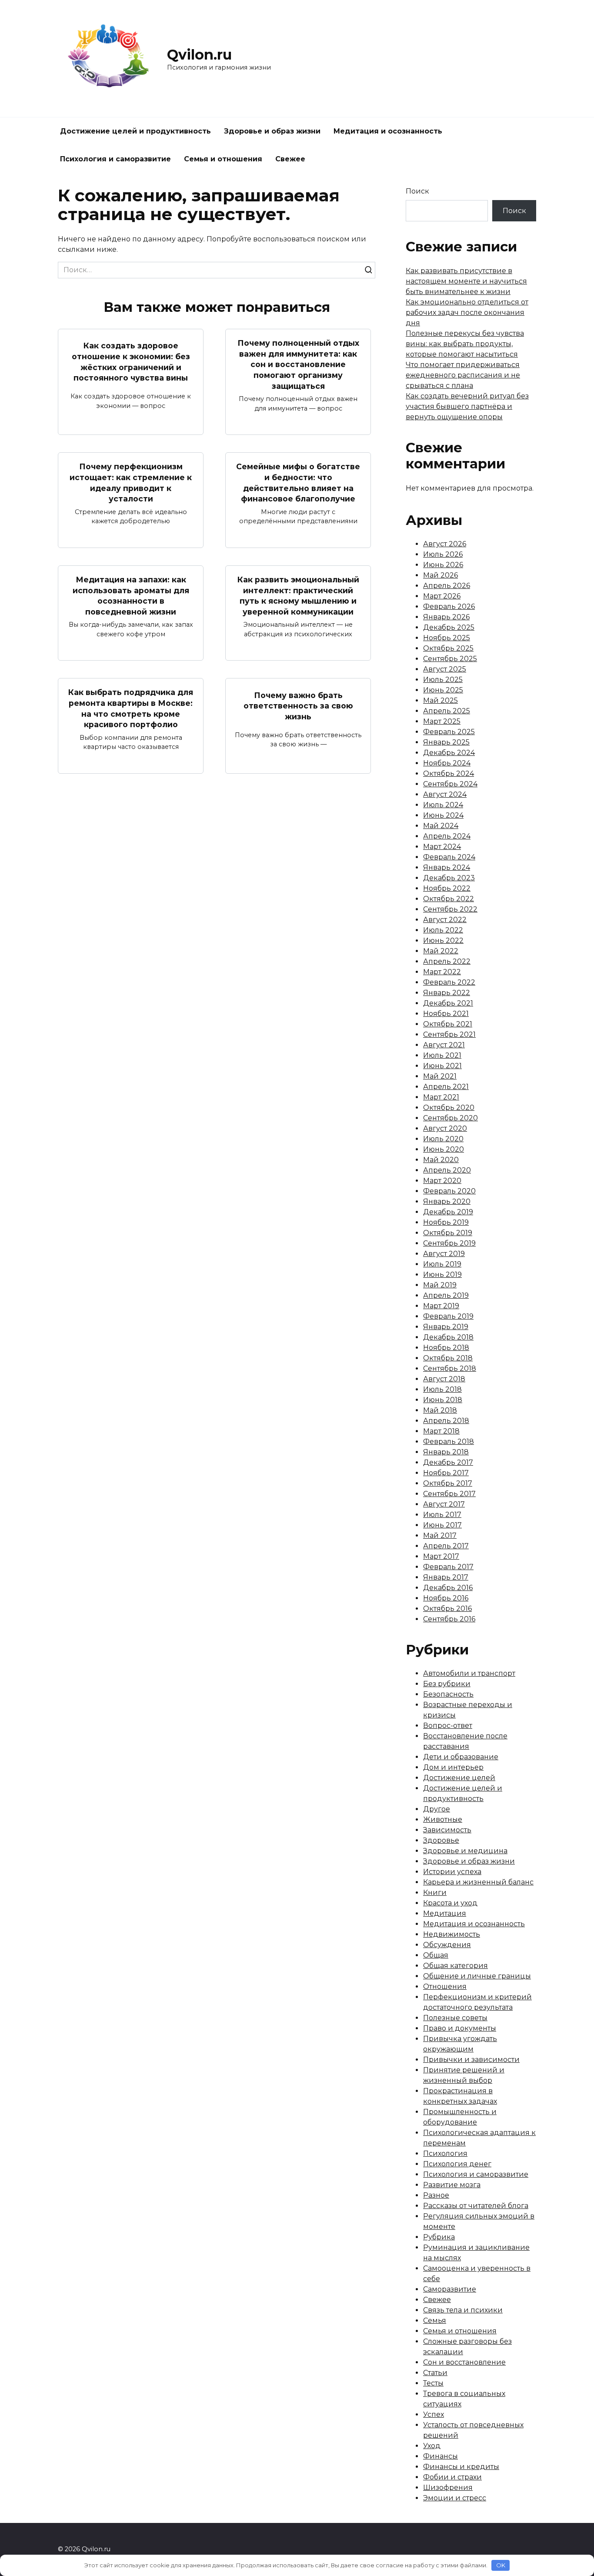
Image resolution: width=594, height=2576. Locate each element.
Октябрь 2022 (449, 899)
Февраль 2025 (449, 732)
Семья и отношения (223, 159)
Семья (435, 2320)
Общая (436, 1955)
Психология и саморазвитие (115, 159)
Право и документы (460, 2028)
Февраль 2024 (449, 857)
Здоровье (441, 1840)
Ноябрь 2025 (447, 638)
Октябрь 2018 (448, 1358)
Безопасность (448, 1694)
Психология (445, 2153)
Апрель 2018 (446, 1421)
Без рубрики (447, 1684)
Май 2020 (441, 1160)
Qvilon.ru (199, 55)
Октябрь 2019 (448, 1233)
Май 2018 (440, 1410)
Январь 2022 (447, 993)
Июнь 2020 (444, 1149)
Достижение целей (459, 1778)
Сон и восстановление (464, 2362)
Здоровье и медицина (465, 1851)
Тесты (433, 2383)
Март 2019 (441, 1306)
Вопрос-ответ (448, 1726)
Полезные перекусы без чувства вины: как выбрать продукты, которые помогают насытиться (465, 344)
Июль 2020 (443, 1139)
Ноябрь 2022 (447, 888)
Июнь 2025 (443, 690)
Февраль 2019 (448, 1316)
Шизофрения (448, 2487)
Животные (443, 1819)
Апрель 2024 (447, 836)
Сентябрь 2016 (449, 1619)
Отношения (445, 1986)
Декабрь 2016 (448, 1588)
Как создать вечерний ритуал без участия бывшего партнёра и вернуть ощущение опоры (467, 406)
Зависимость (447, 1830)
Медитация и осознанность (388, 131)
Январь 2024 (447, 867)
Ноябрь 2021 (446, 1014)
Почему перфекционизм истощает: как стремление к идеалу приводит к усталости (131, 483)
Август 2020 (445, 1128)
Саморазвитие (450, 2289)
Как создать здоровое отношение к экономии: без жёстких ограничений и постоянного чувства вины (131, 362)
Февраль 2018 (449, 1442)
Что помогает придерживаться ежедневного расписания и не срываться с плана (463, 375)
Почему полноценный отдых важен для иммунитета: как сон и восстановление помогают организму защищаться (298, 364)
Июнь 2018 (443, 1400)
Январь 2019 (446, 1327)
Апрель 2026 (447, 586)
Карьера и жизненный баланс (478, 1882)
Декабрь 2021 (448, 1003)
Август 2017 (444, 1504)
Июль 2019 (442, 1264)
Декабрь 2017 (448, 1462)
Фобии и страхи (452, 2477)
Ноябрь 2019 (446, 1222)
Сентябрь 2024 (450, 784)
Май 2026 (440, 575)
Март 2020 (442, 1181)
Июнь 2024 (443, 815)
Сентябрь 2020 (451, 1118)
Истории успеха (452, 1872)
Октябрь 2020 (449, 1108)
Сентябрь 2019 (449, 1243)
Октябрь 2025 (448, 648)
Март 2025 (442, 721)
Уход (432, 2446)
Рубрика (439, 2237)
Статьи (435, 2373)
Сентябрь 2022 (450, 909)
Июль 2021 (442, 1055)
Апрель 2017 (446, 1546)
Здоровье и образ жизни (272, 131)
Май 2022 (441, 951)
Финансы (440, 2456)
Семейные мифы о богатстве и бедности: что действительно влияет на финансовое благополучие (298, 483)
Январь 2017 (446, 1577)
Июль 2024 (443, 805)
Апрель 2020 (447, 1170)
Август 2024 (445, 794)
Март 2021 (441, 1097)
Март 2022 (442, 972)
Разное (436, 2195)
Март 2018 (441, 1431)
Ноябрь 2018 (446, 1348)
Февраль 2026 (449, 606)
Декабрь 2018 (448, 1337)
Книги (435, 1893)
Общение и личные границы (477, 1976)
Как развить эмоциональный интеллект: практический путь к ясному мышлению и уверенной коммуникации (298, 596)
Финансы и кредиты (461, 2467)
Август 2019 (444, 1254)
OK (501, 2565)
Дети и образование (461, 1757)
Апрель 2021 (446, 1087)
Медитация (445, 1913)
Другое (437, 1809)
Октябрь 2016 (447, 1609)
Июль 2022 (443, 930)
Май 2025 (440, 700)
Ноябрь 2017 (446, 1473)
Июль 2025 (443, 680)
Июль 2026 (443, 554)
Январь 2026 (446, 617)
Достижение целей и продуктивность (135, 131)
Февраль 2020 (449, 1191)
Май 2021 (440, 1076)
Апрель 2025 (447, 711)
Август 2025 (445, 669)
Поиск (417, 191)
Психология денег (457, 2164)
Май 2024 (441, 826)
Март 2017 (441, 1556)
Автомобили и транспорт (469, 1673)
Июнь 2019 (442, 1275)
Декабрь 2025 (449, 627)
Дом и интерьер (453, 1767)
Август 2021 (444, 1045)
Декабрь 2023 (449, 878)
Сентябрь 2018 (450, 1368)
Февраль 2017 (448, 1567)
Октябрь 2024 (449, 773)
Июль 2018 (442, 1389)
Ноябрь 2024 (447, 763)
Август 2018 (444, 1379)
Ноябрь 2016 (446, 1598)
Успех (434, 2414)
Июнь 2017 (442, 1525)
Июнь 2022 (443, 941)
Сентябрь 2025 (450, 659)
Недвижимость (452, 1934)
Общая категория (456, 1966)
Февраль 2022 (449, 982)
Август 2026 (445, 544)
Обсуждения (447, 1945)
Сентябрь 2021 (449, 1034)
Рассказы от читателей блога (476, 2206)
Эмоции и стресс (455, 2498)
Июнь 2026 (443, 565)
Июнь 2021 (442, 1066)
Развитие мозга (452, 2185)
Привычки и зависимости (471, 2060)
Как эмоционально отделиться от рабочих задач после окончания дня (467, 312)
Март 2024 (442, 847)
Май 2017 (440, 1535)
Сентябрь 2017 (449, 1494)
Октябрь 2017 (448, 1483)
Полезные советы (455, 2018)
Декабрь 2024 (449, 753)
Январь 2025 (446, 742)
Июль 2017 (442, 1515)
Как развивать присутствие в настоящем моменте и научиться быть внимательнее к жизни (466, 281)
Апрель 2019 (446, 1295)
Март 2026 (442, 596)
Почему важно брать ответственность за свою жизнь (298, 705)
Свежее (290, 159)
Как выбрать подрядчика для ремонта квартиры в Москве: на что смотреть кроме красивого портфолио (131, 708)
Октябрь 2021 (448, 1024)
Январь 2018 (446, 1452)
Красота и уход (450, 1903)
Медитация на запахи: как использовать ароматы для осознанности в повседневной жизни (131, 596)
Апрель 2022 (447, 961)
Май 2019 (440, 1285)
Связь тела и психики (463, 2310)
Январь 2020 (447, 1201)
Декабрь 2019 (448, 1212)
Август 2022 (445, 920)
